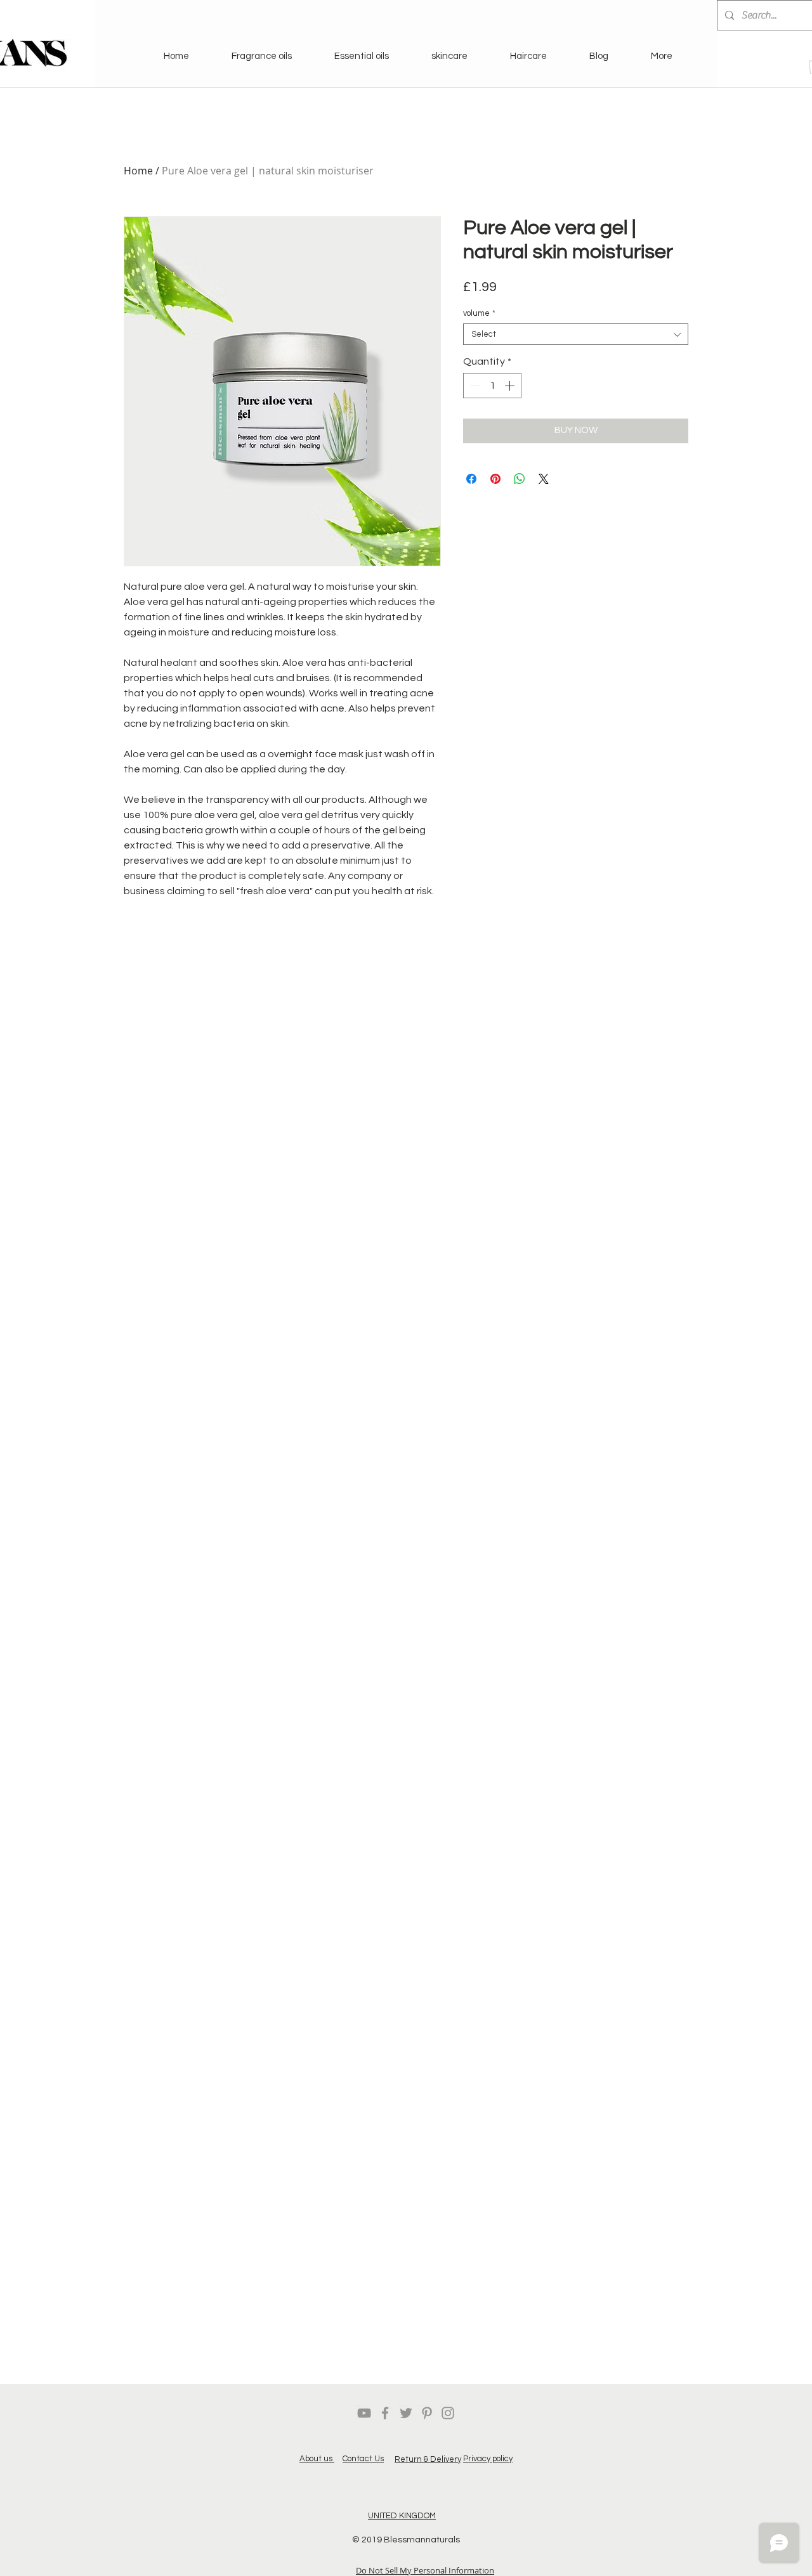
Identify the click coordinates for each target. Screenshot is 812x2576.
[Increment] (511, 386)
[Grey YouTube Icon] (364, 2413)
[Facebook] (385, 2413)
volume (479, 313)
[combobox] (576, 334)
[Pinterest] (427, 2413)
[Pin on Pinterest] (495, 479)
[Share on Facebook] (471, 479)
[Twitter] (406, 2413)
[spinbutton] (492, 386)
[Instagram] (448, 2413)
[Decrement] (474, 386)
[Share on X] (544, 479)
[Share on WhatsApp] (520, 479)
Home (138, 171)
